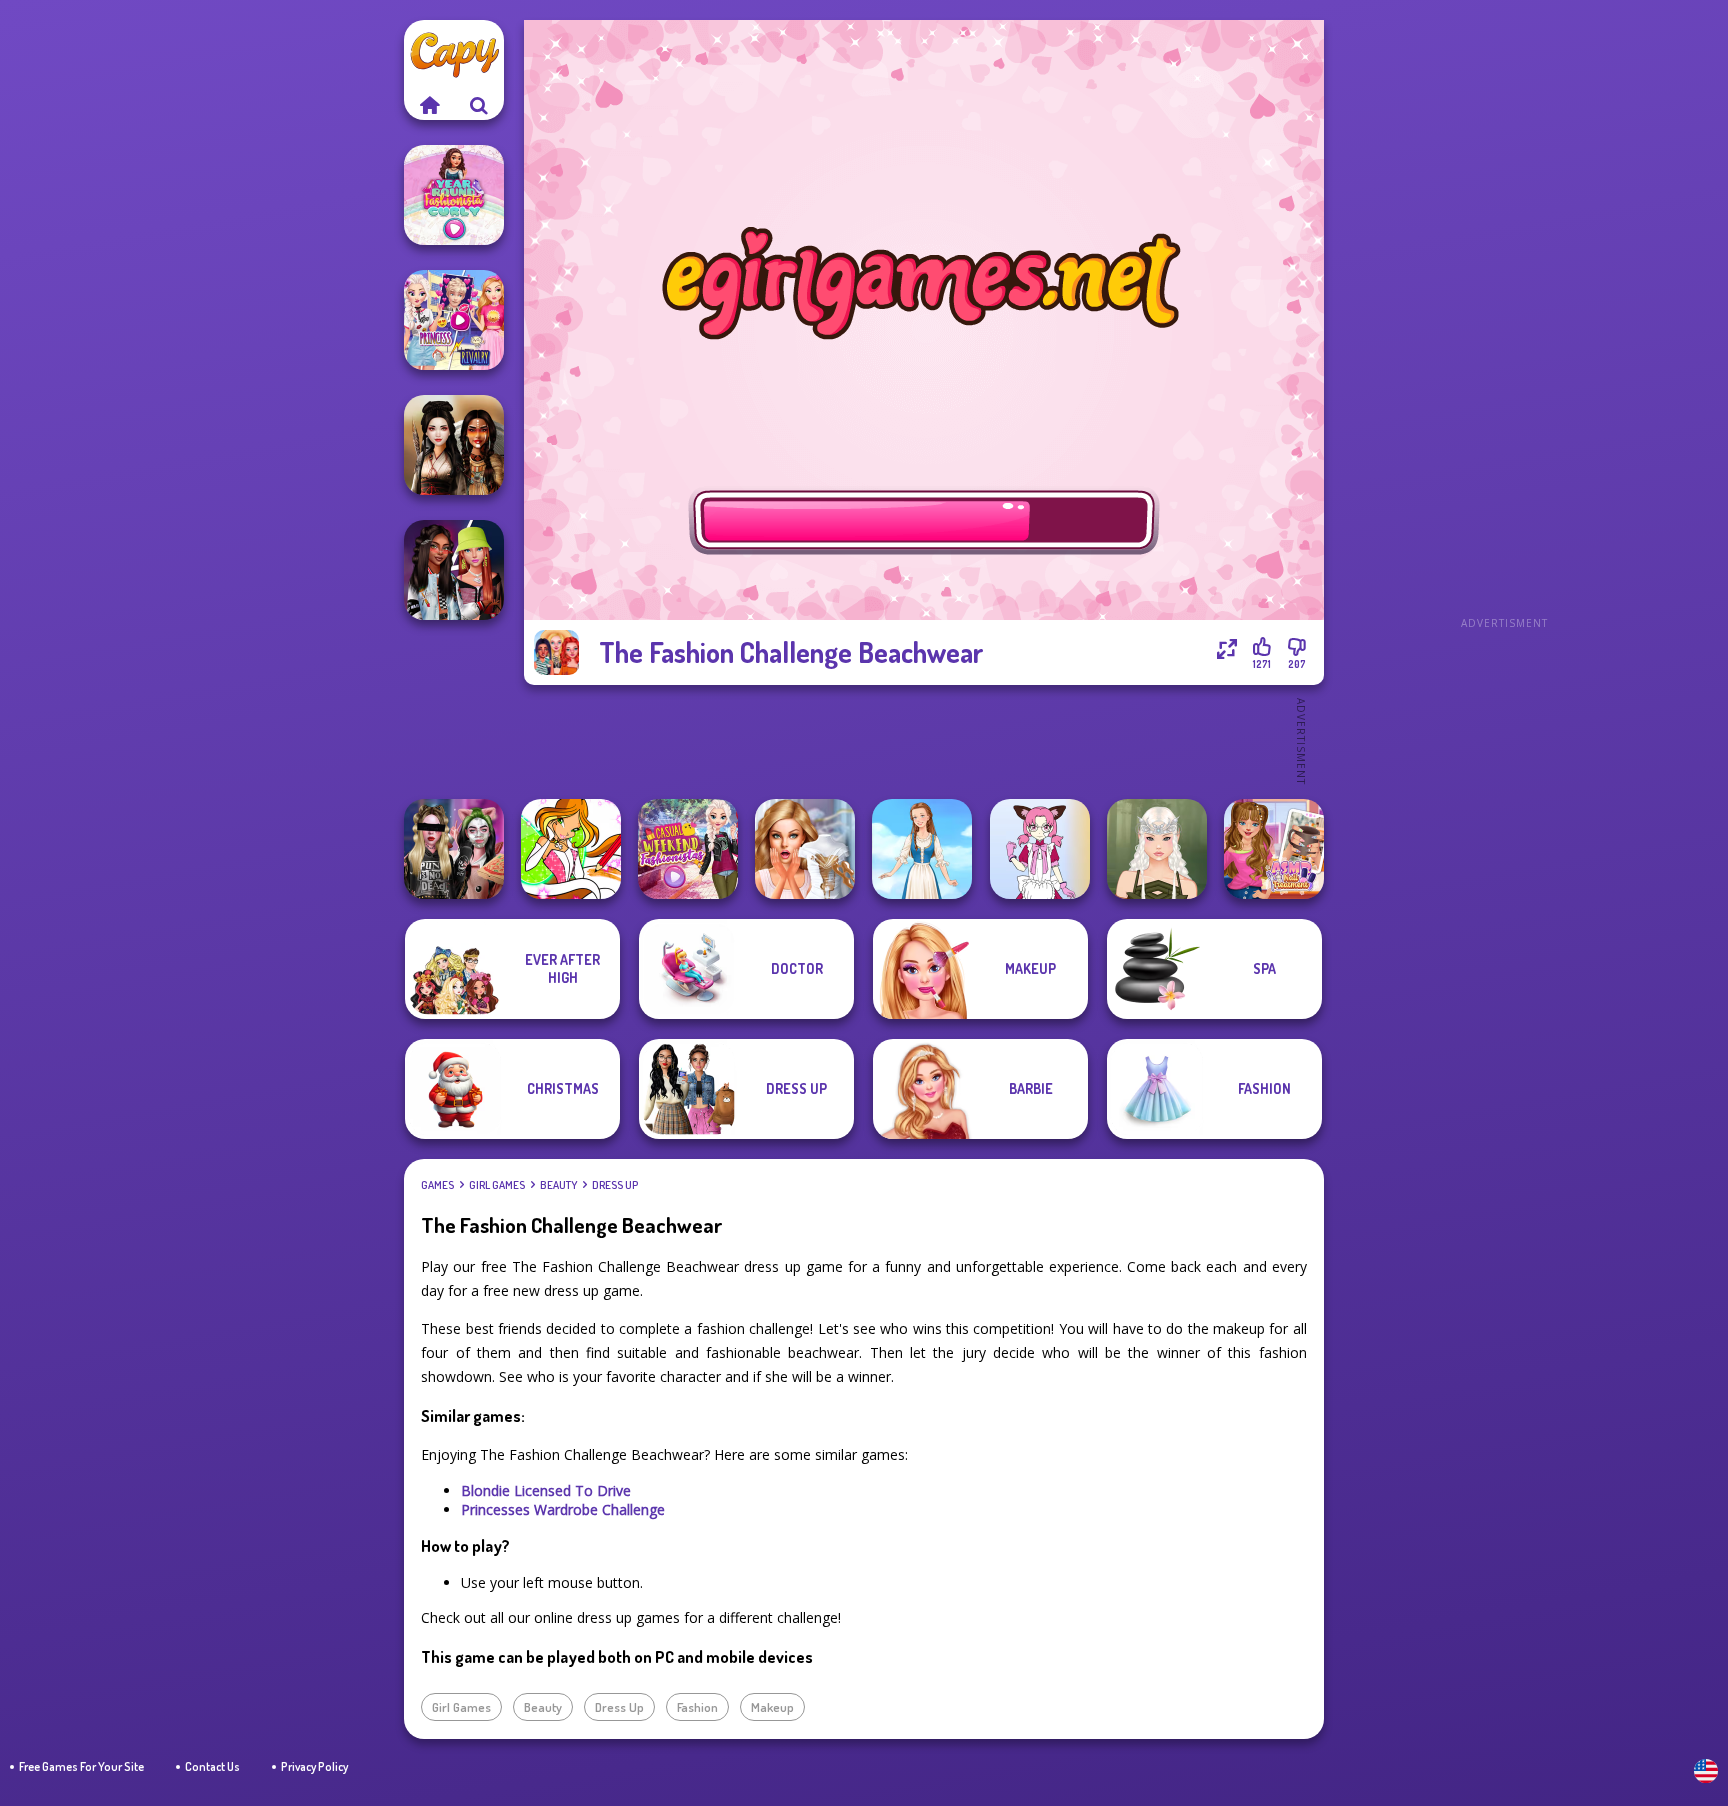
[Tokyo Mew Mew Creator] (1040, 849)
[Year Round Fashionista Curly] (454, 195)
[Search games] (479, 105)
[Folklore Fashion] (922, 849)
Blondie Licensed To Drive (546, 1490)
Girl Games (497, 1185)
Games (437, 1185)
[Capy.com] (429, 105)
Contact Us (212, 1766)
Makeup (772, 1707)
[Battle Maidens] (454, 445)
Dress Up (615, 1185)
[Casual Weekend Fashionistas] (688, 849)
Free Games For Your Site (81, 1766)
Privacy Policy (314, 1766)
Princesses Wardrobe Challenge (563, 1509)
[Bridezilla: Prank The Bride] (805, 849)
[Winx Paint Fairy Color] (571, 849)
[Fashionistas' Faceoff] (454, 570)
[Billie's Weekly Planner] (454, 849)
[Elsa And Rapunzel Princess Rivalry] (454, 320)
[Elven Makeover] (1157, 849)
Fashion (697, 1707)
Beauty (558, 1185)
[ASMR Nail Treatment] (1274, 849)
